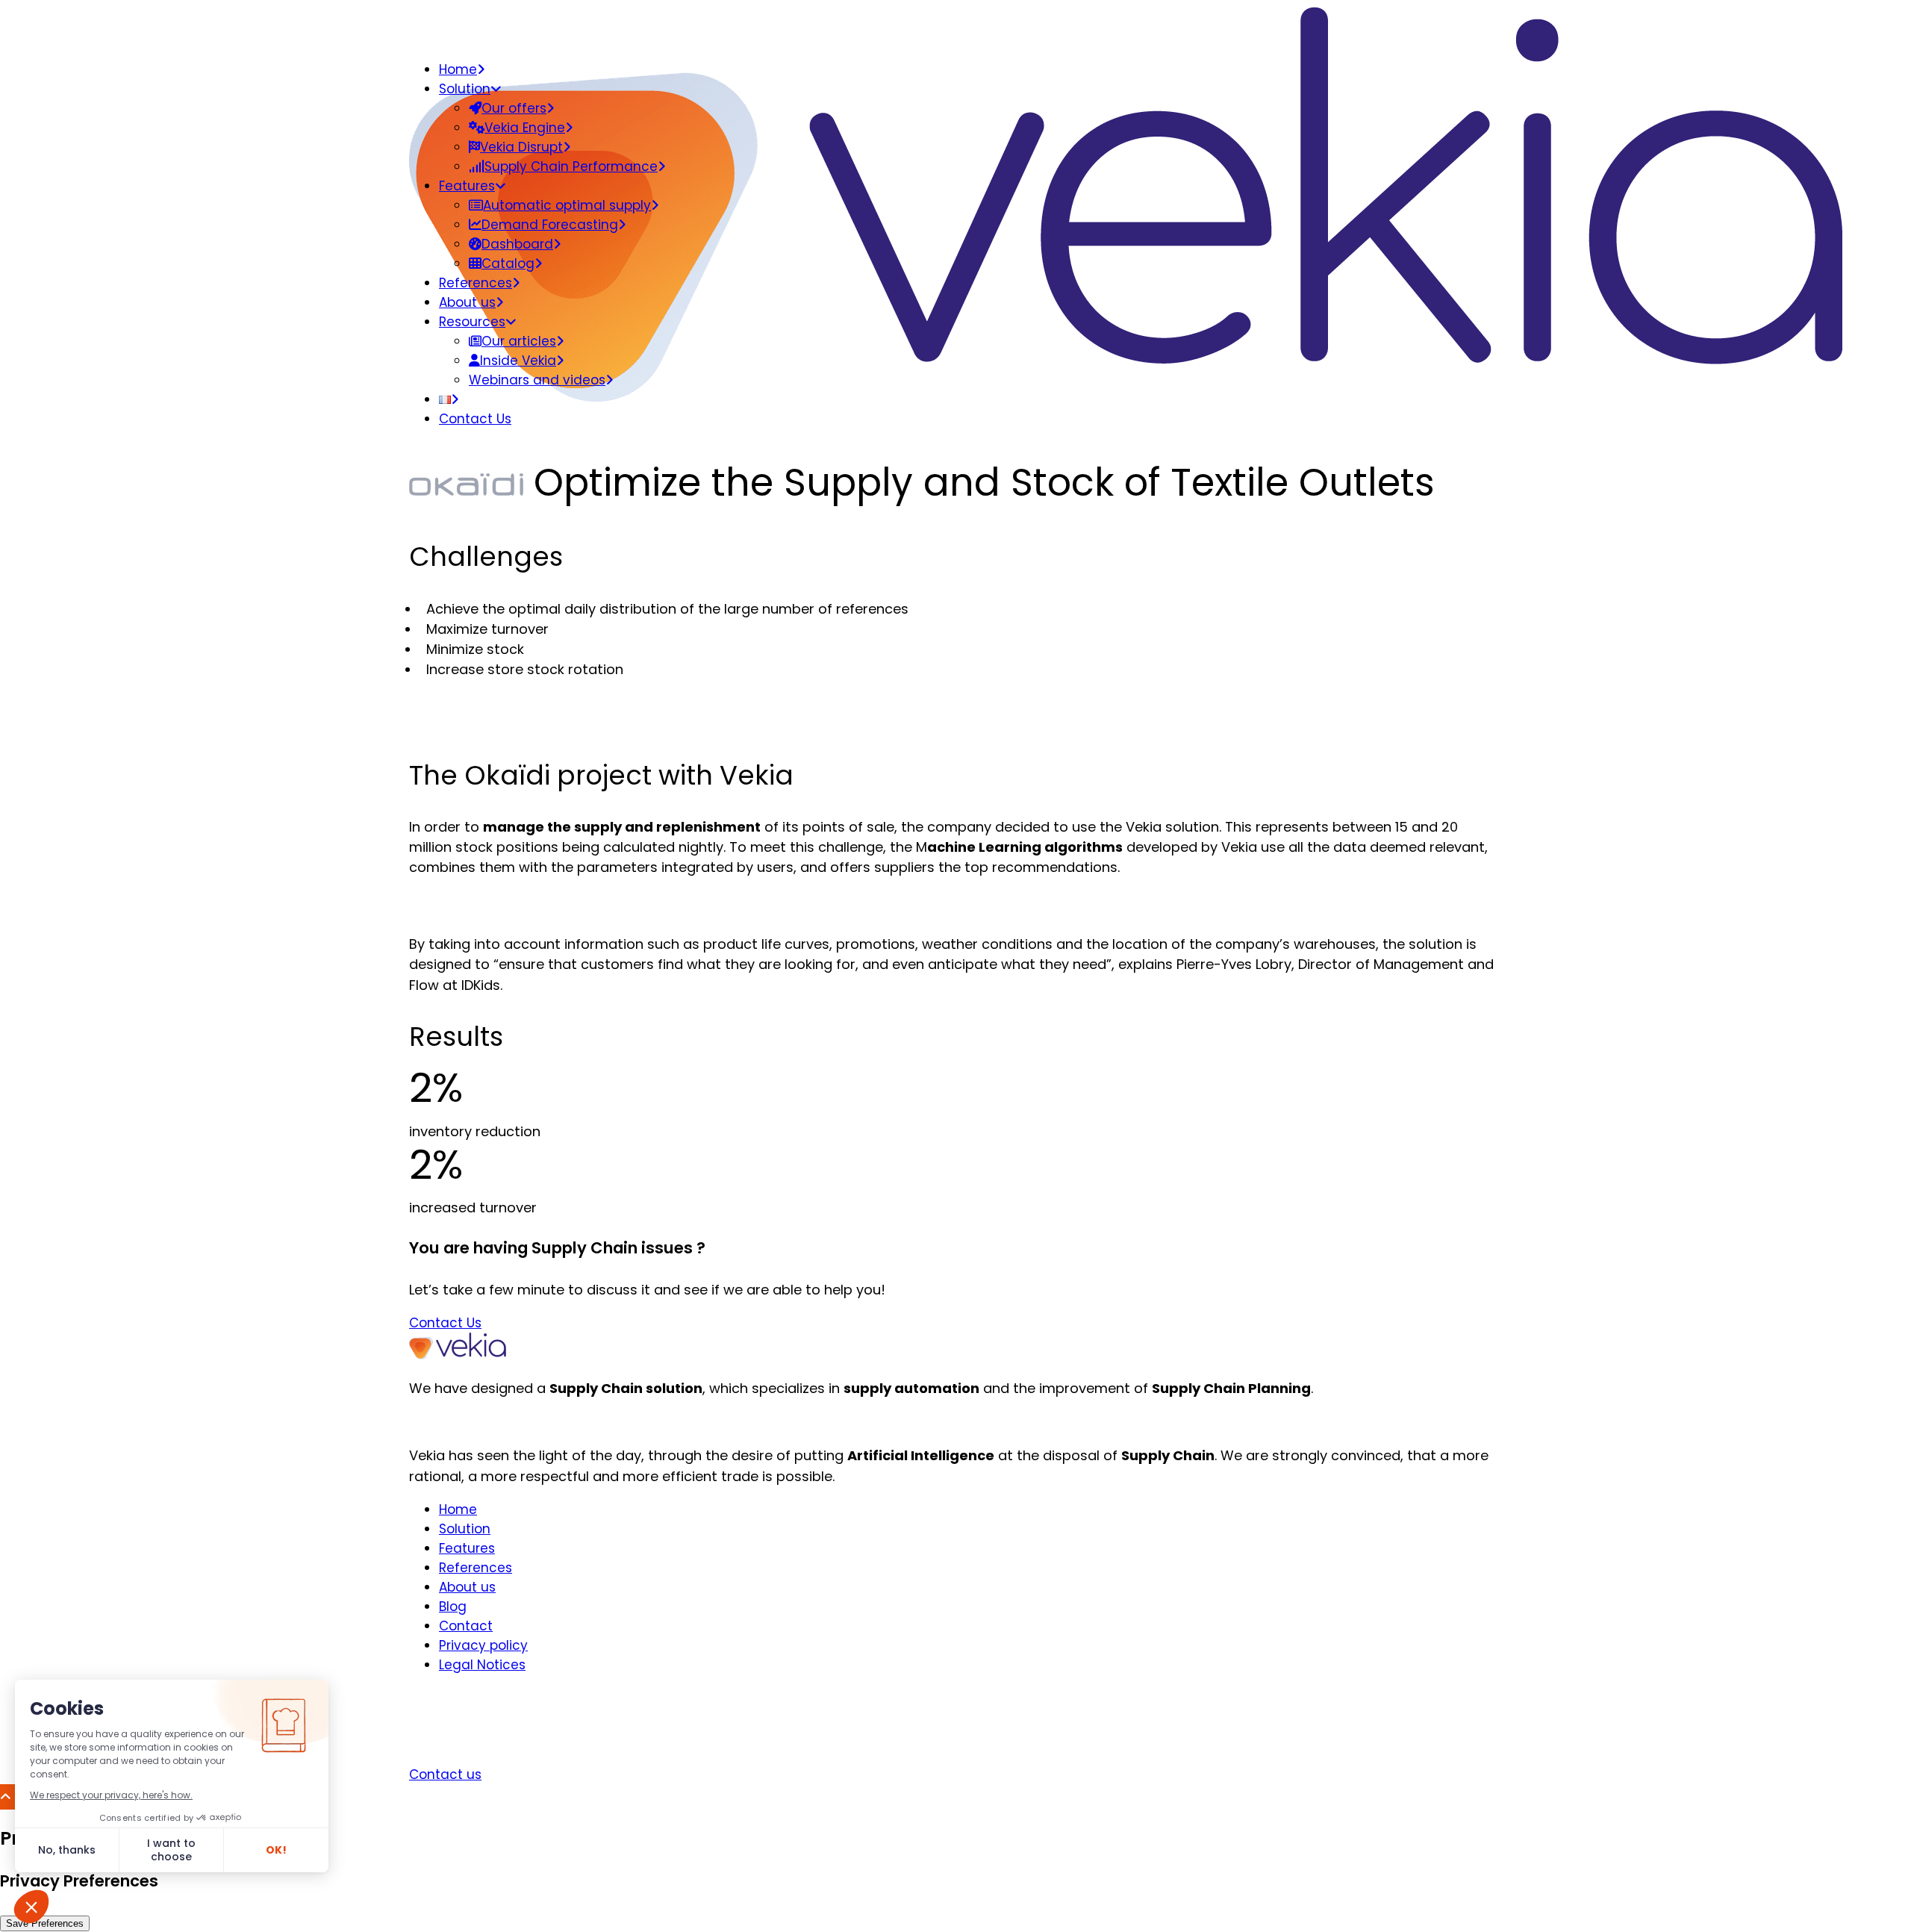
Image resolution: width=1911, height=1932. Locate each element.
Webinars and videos (537, 380)
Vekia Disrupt (521, 147)
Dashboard (517, 244)
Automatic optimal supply (567, 205)
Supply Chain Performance (571, 166)
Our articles (519, 341)
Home (458, 69)
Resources (472, 322)
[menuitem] (970, 419)
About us (467, 302)
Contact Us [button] (445, 1323)
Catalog (508, 264)
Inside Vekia (518, 361)
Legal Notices (482, 1665)
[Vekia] (955, 24)
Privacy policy (483, 1645)
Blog (453, 1607)
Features (467, 186)
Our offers (514, 108)
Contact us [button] (445, 1774)
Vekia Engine (525, 128)
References (476, 283)
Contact (466, 1626)
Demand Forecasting (550, 225)
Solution (465, 89)
